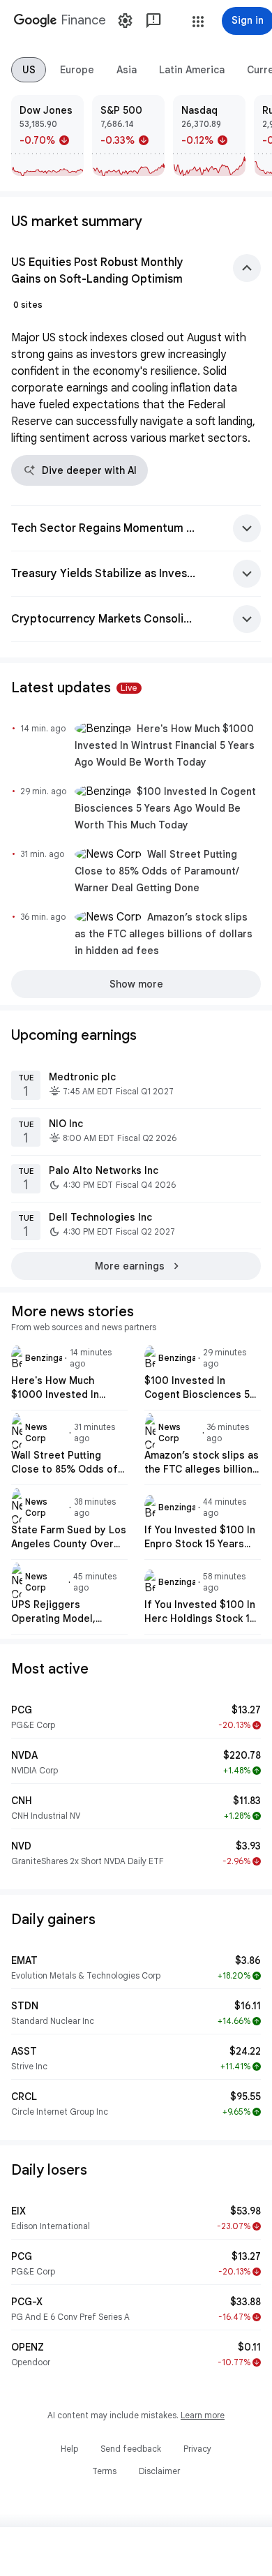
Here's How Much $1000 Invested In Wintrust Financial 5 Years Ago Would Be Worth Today (165, 745)
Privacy (197, 2449)
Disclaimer (159, 2471)
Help (69, 2449)
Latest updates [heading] (74, 688)
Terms (104, 2471)
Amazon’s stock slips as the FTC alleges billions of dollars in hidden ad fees (164, 934)
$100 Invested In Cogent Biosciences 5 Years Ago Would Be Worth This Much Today (165, 808)
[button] (198, 22)
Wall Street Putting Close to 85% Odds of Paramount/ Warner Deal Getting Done (157, 871)
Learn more (203, 2415)
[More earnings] (136, 1266)
